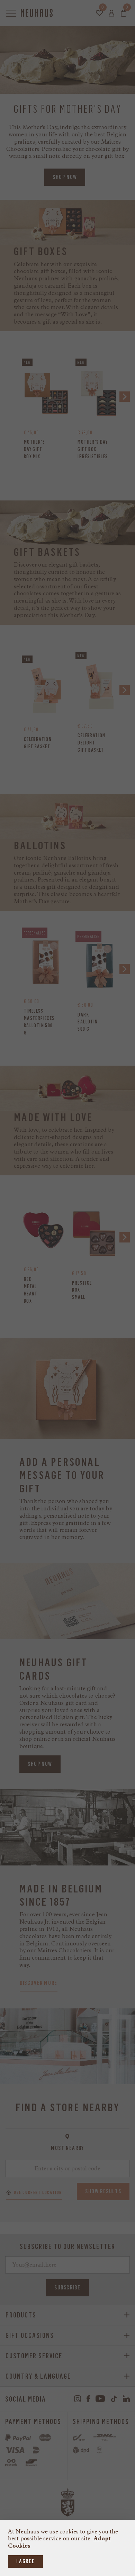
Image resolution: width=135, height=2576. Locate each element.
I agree (25, 2561)
